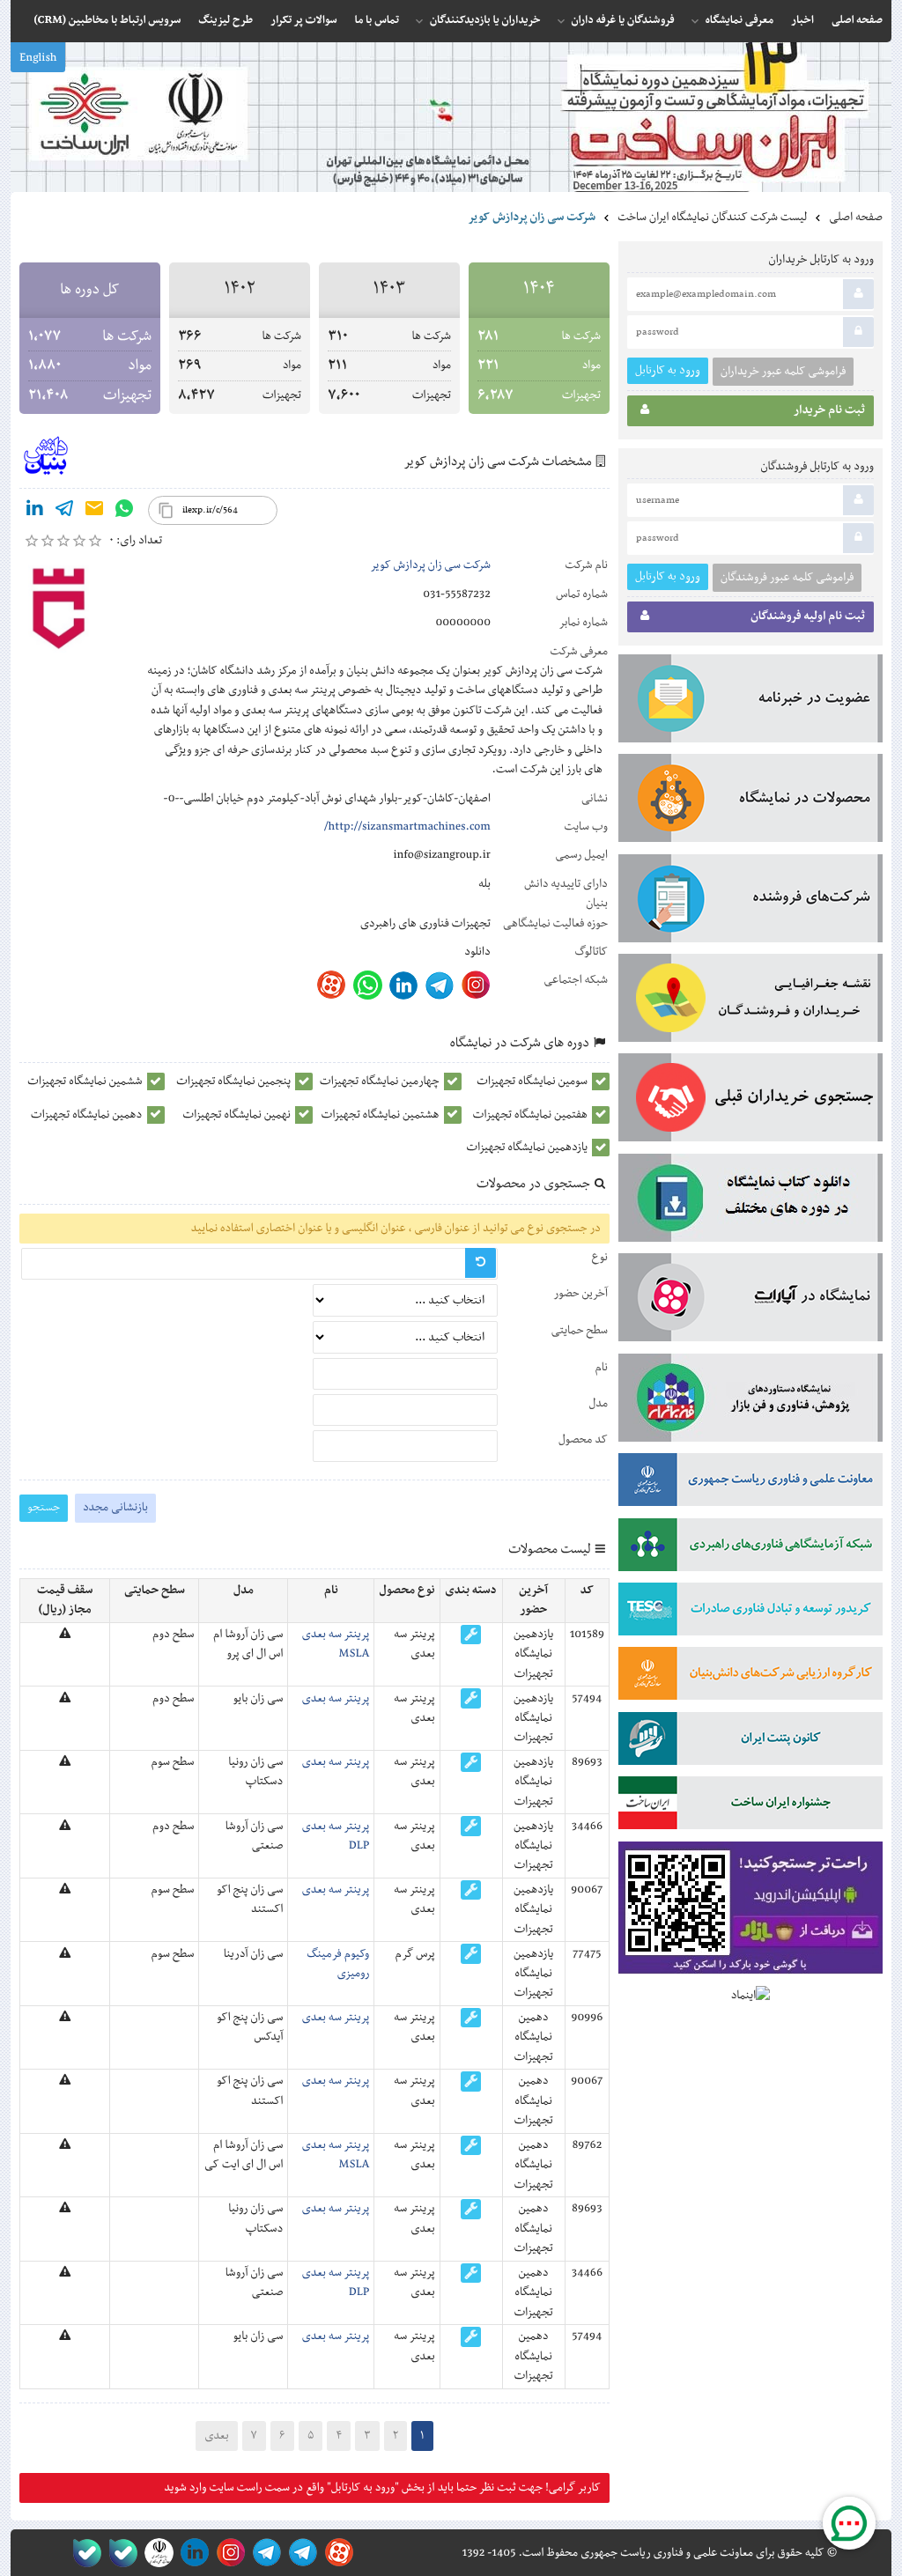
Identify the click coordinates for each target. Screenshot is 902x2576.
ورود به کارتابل (668, 370)
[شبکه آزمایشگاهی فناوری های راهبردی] (750, 1548)
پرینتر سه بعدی (336, 1699)
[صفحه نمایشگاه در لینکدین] (192, 2553)
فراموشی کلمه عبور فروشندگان (787, 578)
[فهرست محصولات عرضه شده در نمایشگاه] (750, 801)
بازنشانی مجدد (115, 1508)
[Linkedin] (34, 512)
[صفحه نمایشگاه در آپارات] (336, 2553)
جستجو (44, 1507)
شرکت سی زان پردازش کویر (430, 565)
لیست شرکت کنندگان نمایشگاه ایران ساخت (712, 218)
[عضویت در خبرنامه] (750, 702)
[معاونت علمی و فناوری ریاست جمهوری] (155, 2553)
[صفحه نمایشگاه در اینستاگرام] (228, 2553)
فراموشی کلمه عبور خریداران (783, 372)
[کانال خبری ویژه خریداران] (264, 2553)
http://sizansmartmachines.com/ (407, 827)
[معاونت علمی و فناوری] (750, 1483)
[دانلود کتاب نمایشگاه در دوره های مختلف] (750, 1201)
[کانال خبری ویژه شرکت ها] (300, 2553)
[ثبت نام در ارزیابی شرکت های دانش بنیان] (750, 1677)
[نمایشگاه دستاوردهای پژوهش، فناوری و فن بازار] (750, 1401)
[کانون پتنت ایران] (750, 1742)
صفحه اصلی (856, 218)
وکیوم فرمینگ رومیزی (338, 1964)
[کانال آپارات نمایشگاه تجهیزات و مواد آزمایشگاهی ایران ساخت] (750, 1301)
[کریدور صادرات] (750, 1613)
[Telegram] (64, 512)
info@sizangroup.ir (442, 855)
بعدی (216, 2436)
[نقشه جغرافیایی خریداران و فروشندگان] (750, 1001)
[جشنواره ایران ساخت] (750, 1806)
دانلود (477, 952)
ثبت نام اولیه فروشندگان (808, 616)
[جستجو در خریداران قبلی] (750, 1101)
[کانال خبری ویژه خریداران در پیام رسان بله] (119, 2553)
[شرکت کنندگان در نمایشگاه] (750, 902)
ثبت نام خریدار (829, 410)
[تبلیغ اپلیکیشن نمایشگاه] (750, 1912)
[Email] (94, 512)
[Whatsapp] (124, 512)
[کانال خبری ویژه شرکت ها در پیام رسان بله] (83, 2553)
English (38, 58)
